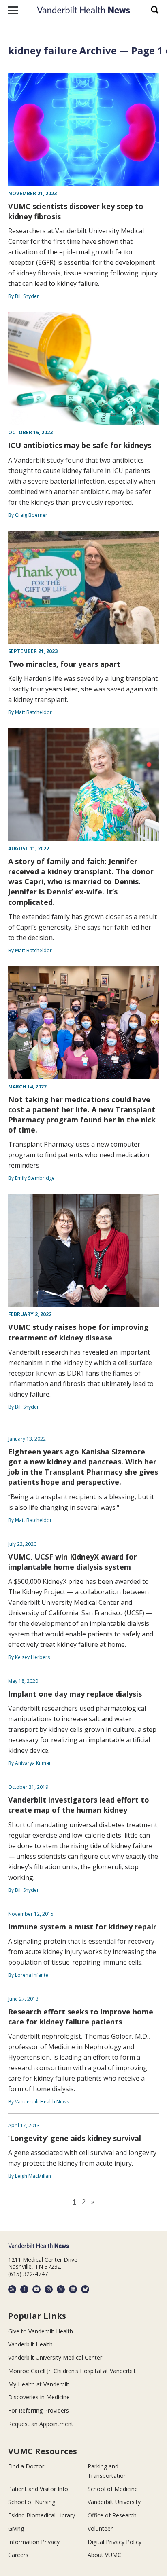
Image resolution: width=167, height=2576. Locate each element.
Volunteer (100, 2528)
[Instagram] (49, 2289)
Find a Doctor (26, 2466)
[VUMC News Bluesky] (85, 2289)
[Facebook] (24, 2289)
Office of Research (112, 2515)
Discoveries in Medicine (39, 2397)
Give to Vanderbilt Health (41, 2331)
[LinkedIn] (73, 2289)
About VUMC (104, 2555)
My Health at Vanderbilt (39, 2384)
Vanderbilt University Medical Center (55, 2357)
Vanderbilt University (114, 2502)
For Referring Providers (39, 2410)
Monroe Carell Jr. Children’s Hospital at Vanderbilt (72, 2371)
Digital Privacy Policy (115, 2542)
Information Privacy (34, 2542)
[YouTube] (36, 2289)
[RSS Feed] (12, 2289)
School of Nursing (32, 2502)
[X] (61, 2289)
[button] (13, 10)
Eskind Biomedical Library (42, 2515)
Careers (18, 2555)
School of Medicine (113, 2489)
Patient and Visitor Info (38, 2489)
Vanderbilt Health (30, 2344)
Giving (16, 2528)
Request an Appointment (41, 2424)
